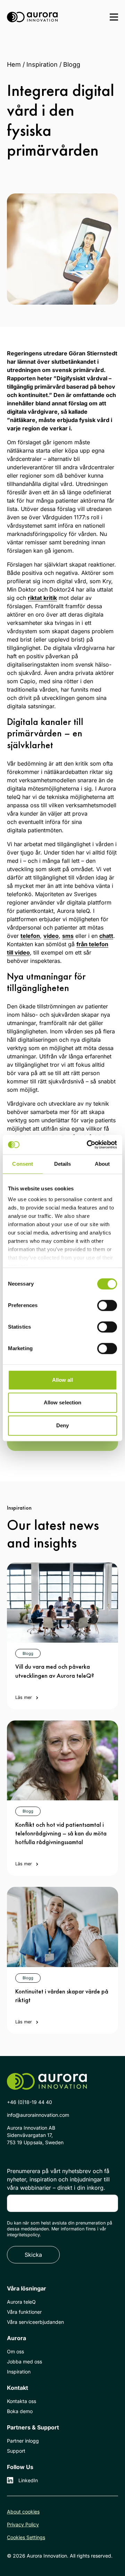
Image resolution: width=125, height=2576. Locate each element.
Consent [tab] (23, 1164)
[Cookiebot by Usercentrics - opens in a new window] (88, 1145)
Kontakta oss (22, 2401)
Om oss (15, 2351)
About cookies (23, 2512)
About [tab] (102, 1164)
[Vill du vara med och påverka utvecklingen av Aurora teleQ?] (62, 1603)
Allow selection (63, 1402)
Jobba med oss (24, 2362)
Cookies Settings (26, 2537)
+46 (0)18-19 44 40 (30, 2102)
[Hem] (32, 17)
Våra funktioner (24, 2312)
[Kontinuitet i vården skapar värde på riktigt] (62, 1927)
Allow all (63, 1380)
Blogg (72, 64)
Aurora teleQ (21, 2302)
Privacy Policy (23, 2524)
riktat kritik (42, 598)
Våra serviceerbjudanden (35, 2322)
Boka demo (20, 2411)
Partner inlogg (23, 2441)
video (51, 936)
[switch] (107, 1305)
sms (68, 936)
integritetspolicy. (24, 2235)
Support (16, 2451)
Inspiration (42, 64)
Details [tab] (63, 1164)
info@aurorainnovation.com (38, 2115)
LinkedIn (28, 2480)
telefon (30, 936)
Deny (62, 1425)
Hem (14, 64)
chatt (106, 936)
